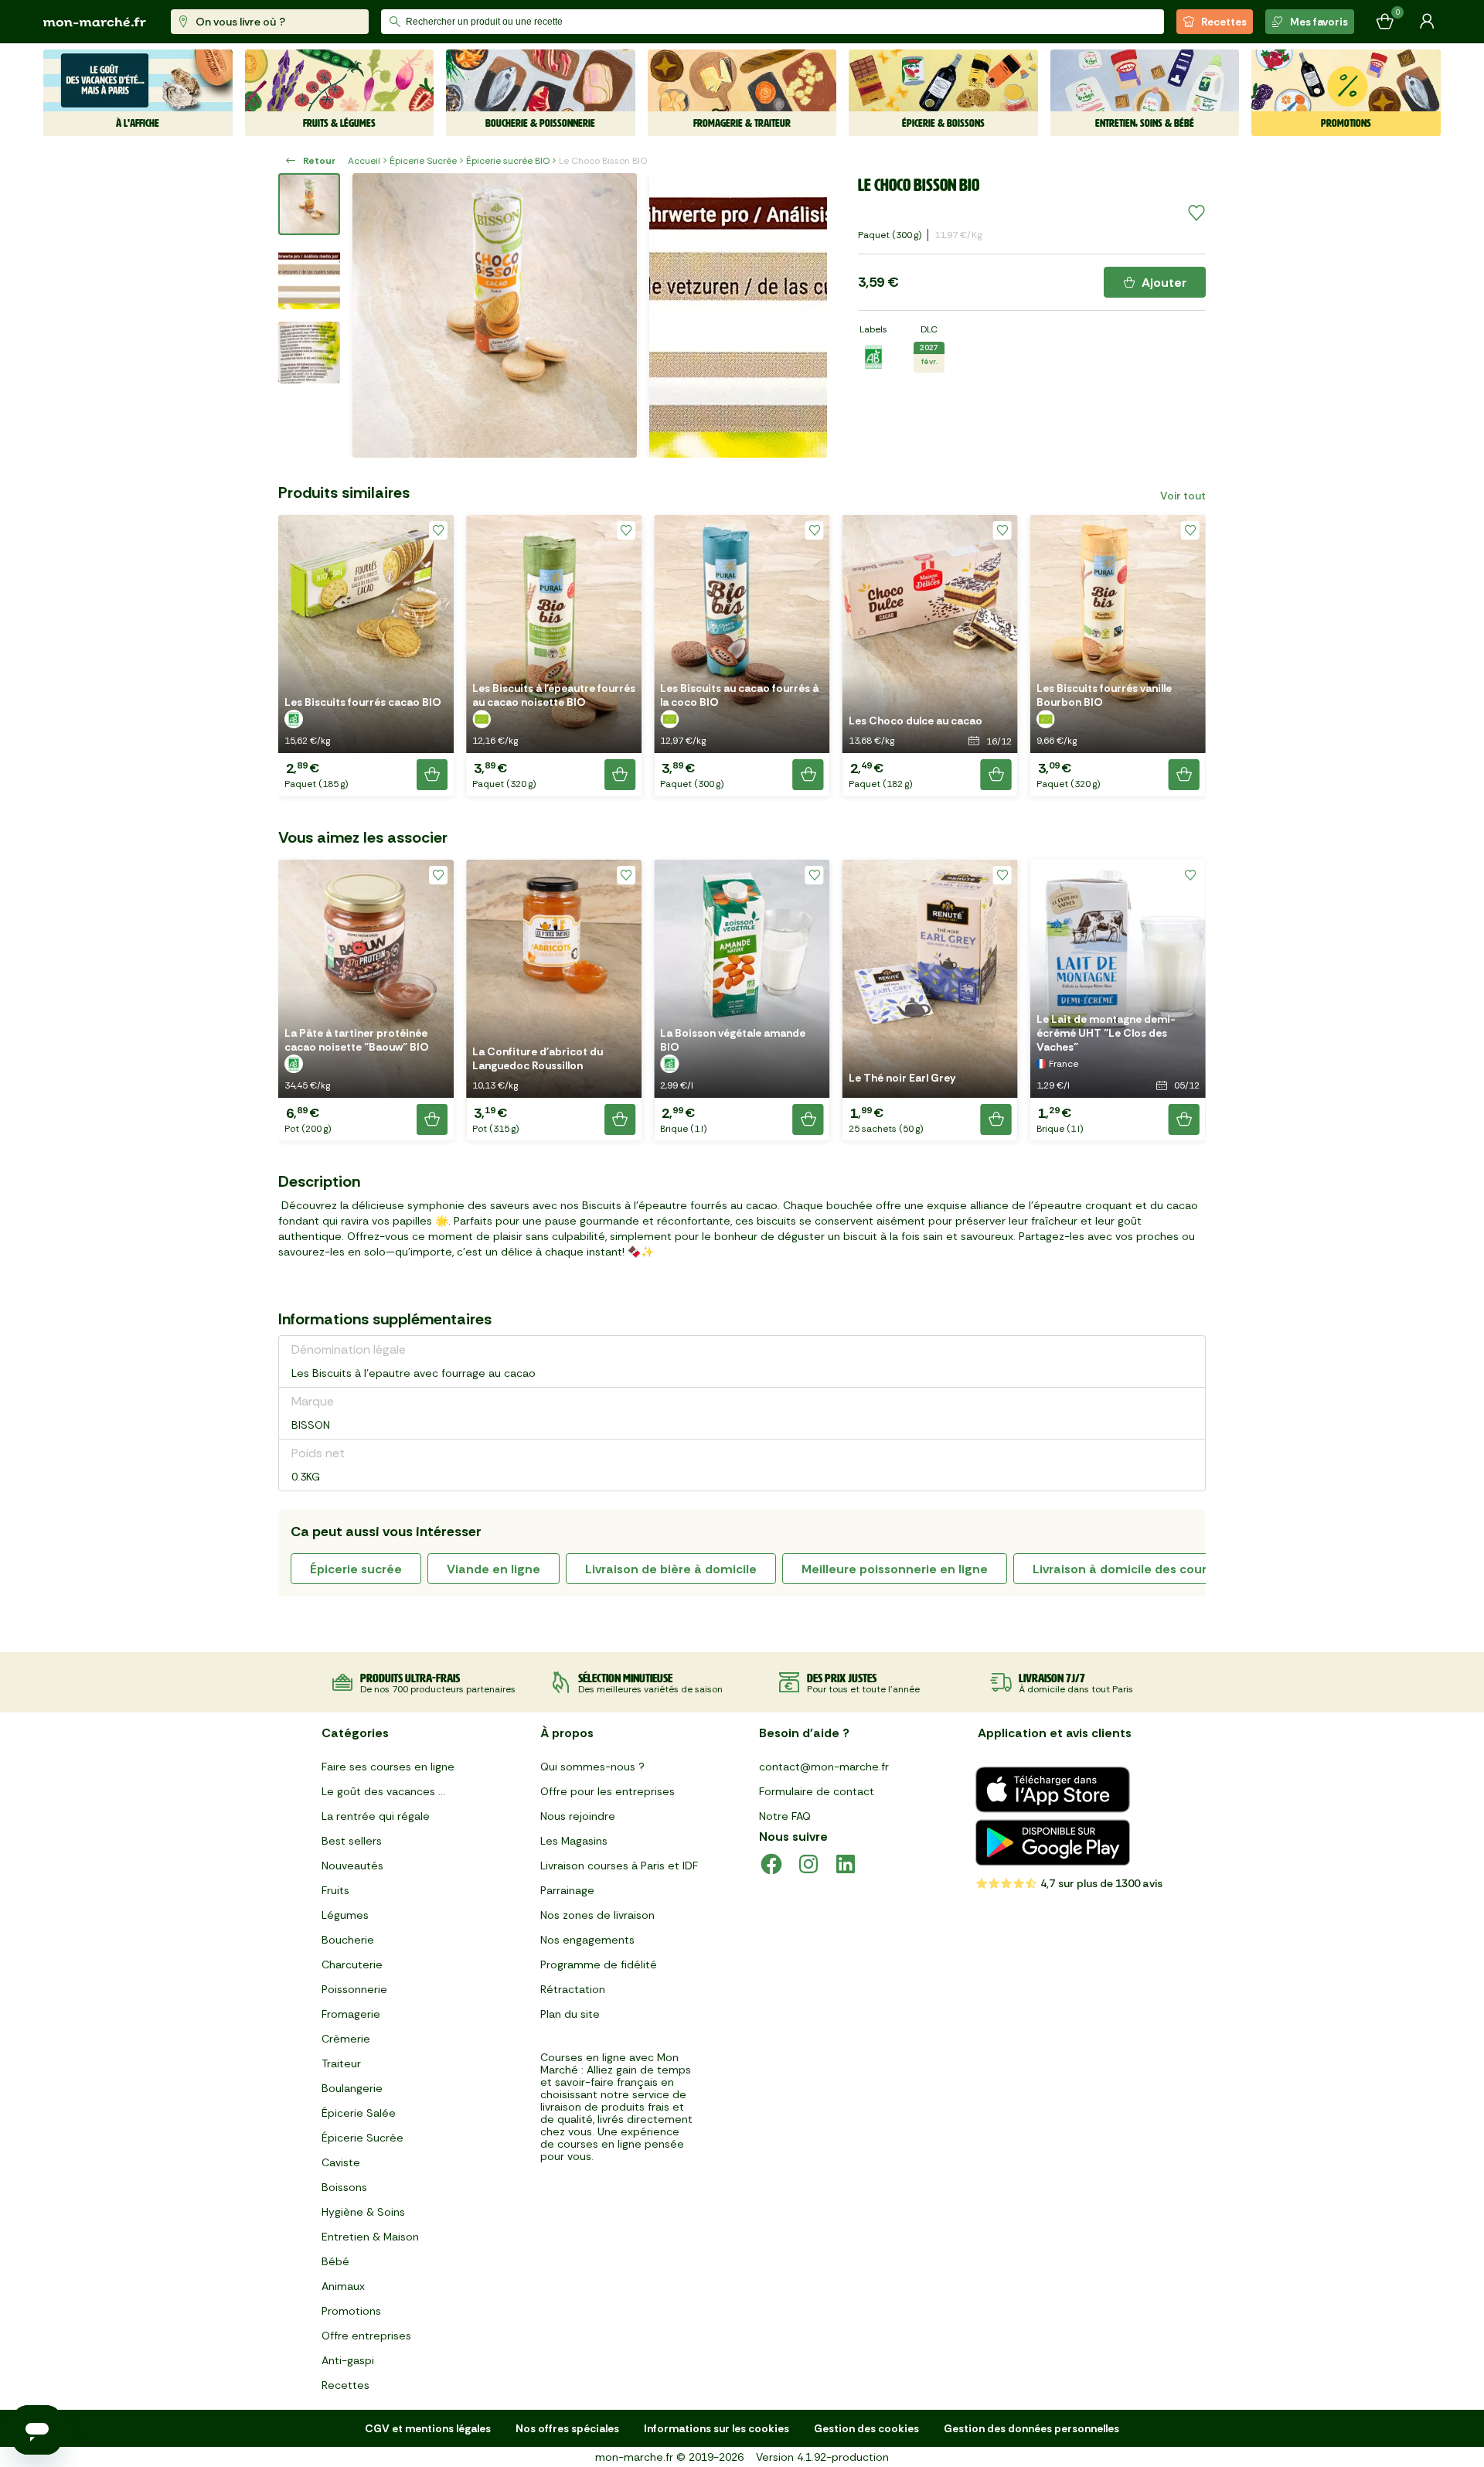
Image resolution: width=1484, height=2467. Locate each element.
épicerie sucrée (356, 1569)
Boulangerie (352, 2088)
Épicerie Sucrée (423, 161)
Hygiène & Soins (363, 2212)
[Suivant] (805, 315)
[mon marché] (95, 22)
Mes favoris (1319, 22)
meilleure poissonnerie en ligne (895, 1569)
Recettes (1224, 22)
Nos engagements (587, 1940)
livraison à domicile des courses (1130, 1569)
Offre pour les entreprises (608, 1791)
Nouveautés (352, 1866)
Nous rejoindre (578, 1816)
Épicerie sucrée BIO (508, 161)
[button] (366, 656)
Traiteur (341, 2063)
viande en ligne (494, 1569)
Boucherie (348, 1940)
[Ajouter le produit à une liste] (1196, 213)
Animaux (343, 2286)
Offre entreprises (366, 2336)
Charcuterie (352, 1964)
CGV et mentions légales (428, 2428)
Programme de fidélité (599, 1964)
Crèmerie (346, 2039)
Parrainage (567, 1890)
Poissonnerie (354, 1989)
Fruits (335, 1890)
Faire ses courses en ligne (388, 1767)
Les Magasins (574, 1841)
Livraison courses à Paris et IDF (619, 1866)
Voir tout (1183, 496)
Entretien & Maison (370, 2237)
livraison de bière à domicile (671, 1569)
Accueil (364, 161)
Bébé (335, 2261)
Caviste (341, 2162)
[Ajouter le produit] (432, 775)
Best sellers (352, 1841)
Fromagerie (351, 2014)
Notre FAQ (785, 1816)
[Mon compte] (1427, 22)
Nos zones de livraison (597, 1915)
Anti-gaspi (348, 2360)
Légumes (345, 1915)
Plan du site (570, 2014)
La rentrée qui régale (376, 1816)
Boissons (344, 2187)
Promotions (351, 2311)
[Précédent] (374, 315)
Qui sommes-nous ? (592, 1767)
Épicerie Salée (359, 2113)
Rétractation (573, 1989)
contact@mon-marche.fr (824, 1767)
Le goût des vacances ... (383, 1791)
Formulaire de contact (817, 1791)
